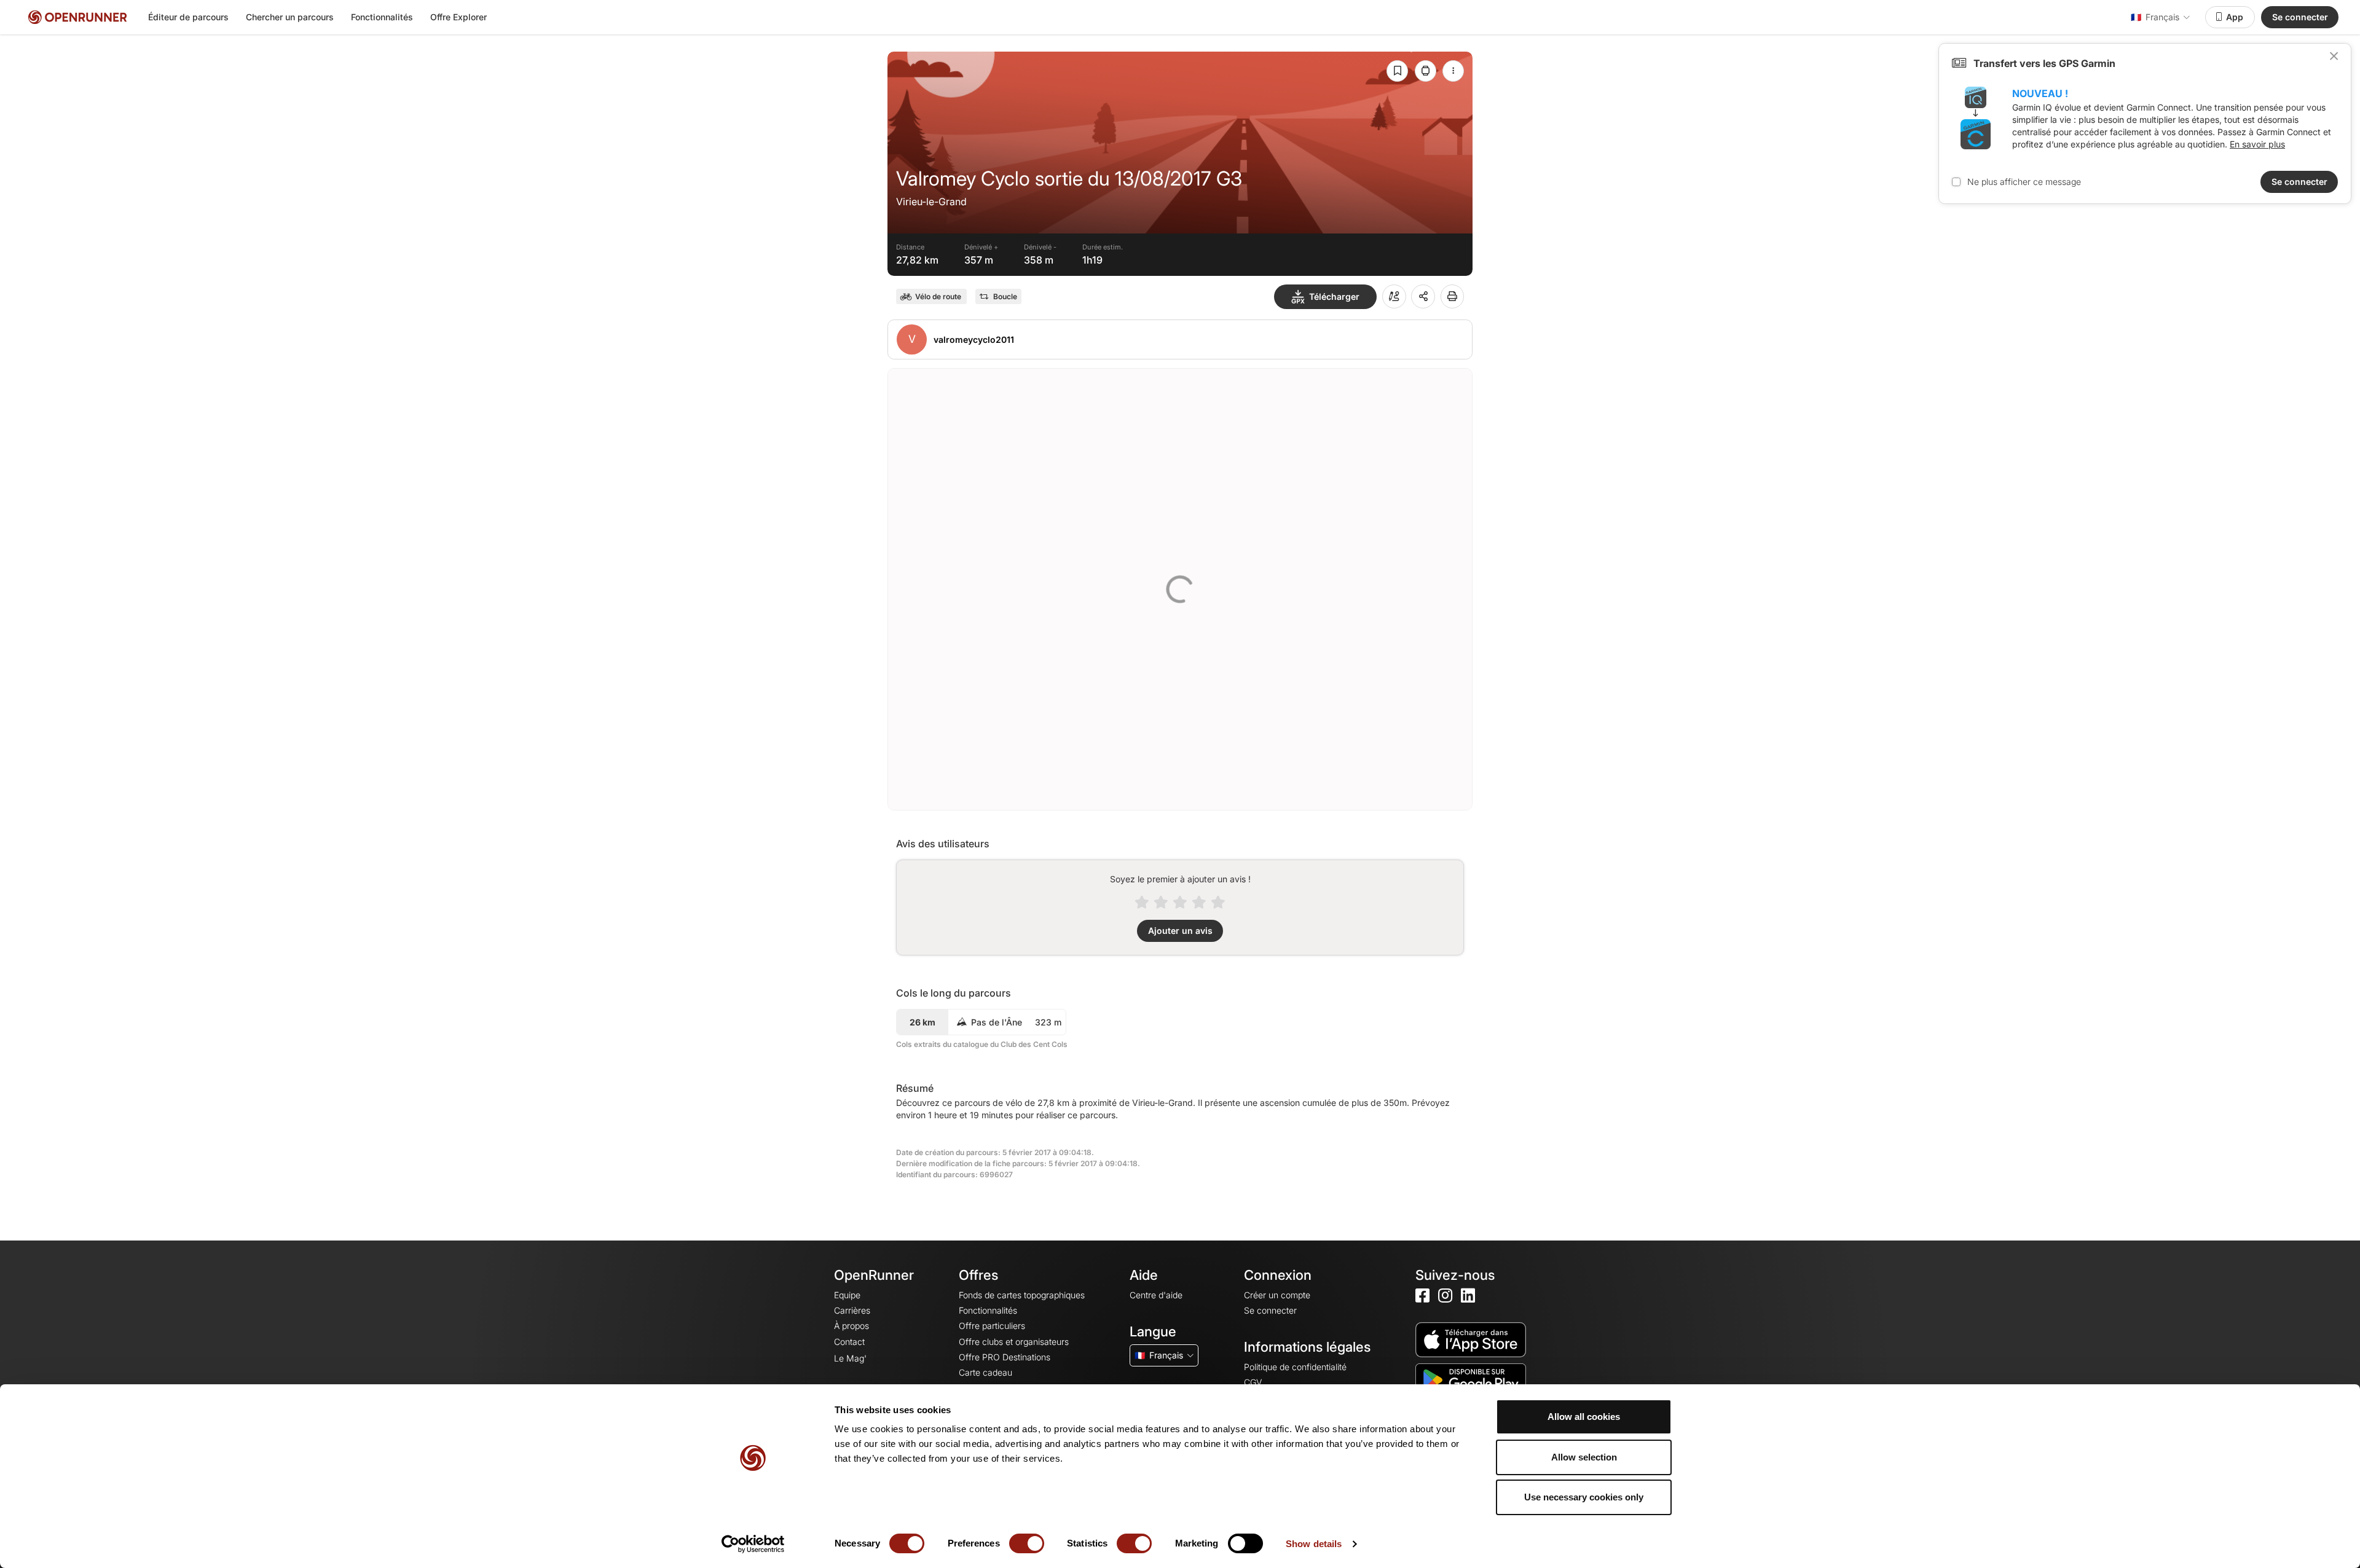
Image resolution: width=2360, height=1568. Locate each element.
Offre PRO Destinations (1005, 1357)
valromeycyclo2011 (974, 339)
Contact (849, 1342)
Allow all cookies (1584, 1417)
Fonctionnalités (382, 17)
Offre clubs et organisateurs (1014, 1342)
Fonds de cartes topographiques (1022, 1295)
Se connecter (2300, 17)
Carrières (852, 1310)
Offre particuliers (992, 1326)
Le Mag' (850, 1358)
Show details (1314, 1544)
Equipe (847, 1295)
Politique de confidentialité (1295, 1367)
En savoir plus (2257, 144)
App (2235, 17)
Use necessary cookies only (1584, 1497)
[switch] (1027, 1543)
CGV (1253, 1382)
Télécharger (1334, 296)
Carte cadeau (985, 1372)
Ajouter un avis (1180, 931)
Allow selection (1584, 1457)
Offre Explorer (458, 17)
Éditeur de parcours (188, 17)
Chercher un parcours (290, 17)
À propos (852, 1326)
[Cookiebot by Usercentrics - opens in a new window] (753, 1544)
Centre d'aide (1156, 1295)
